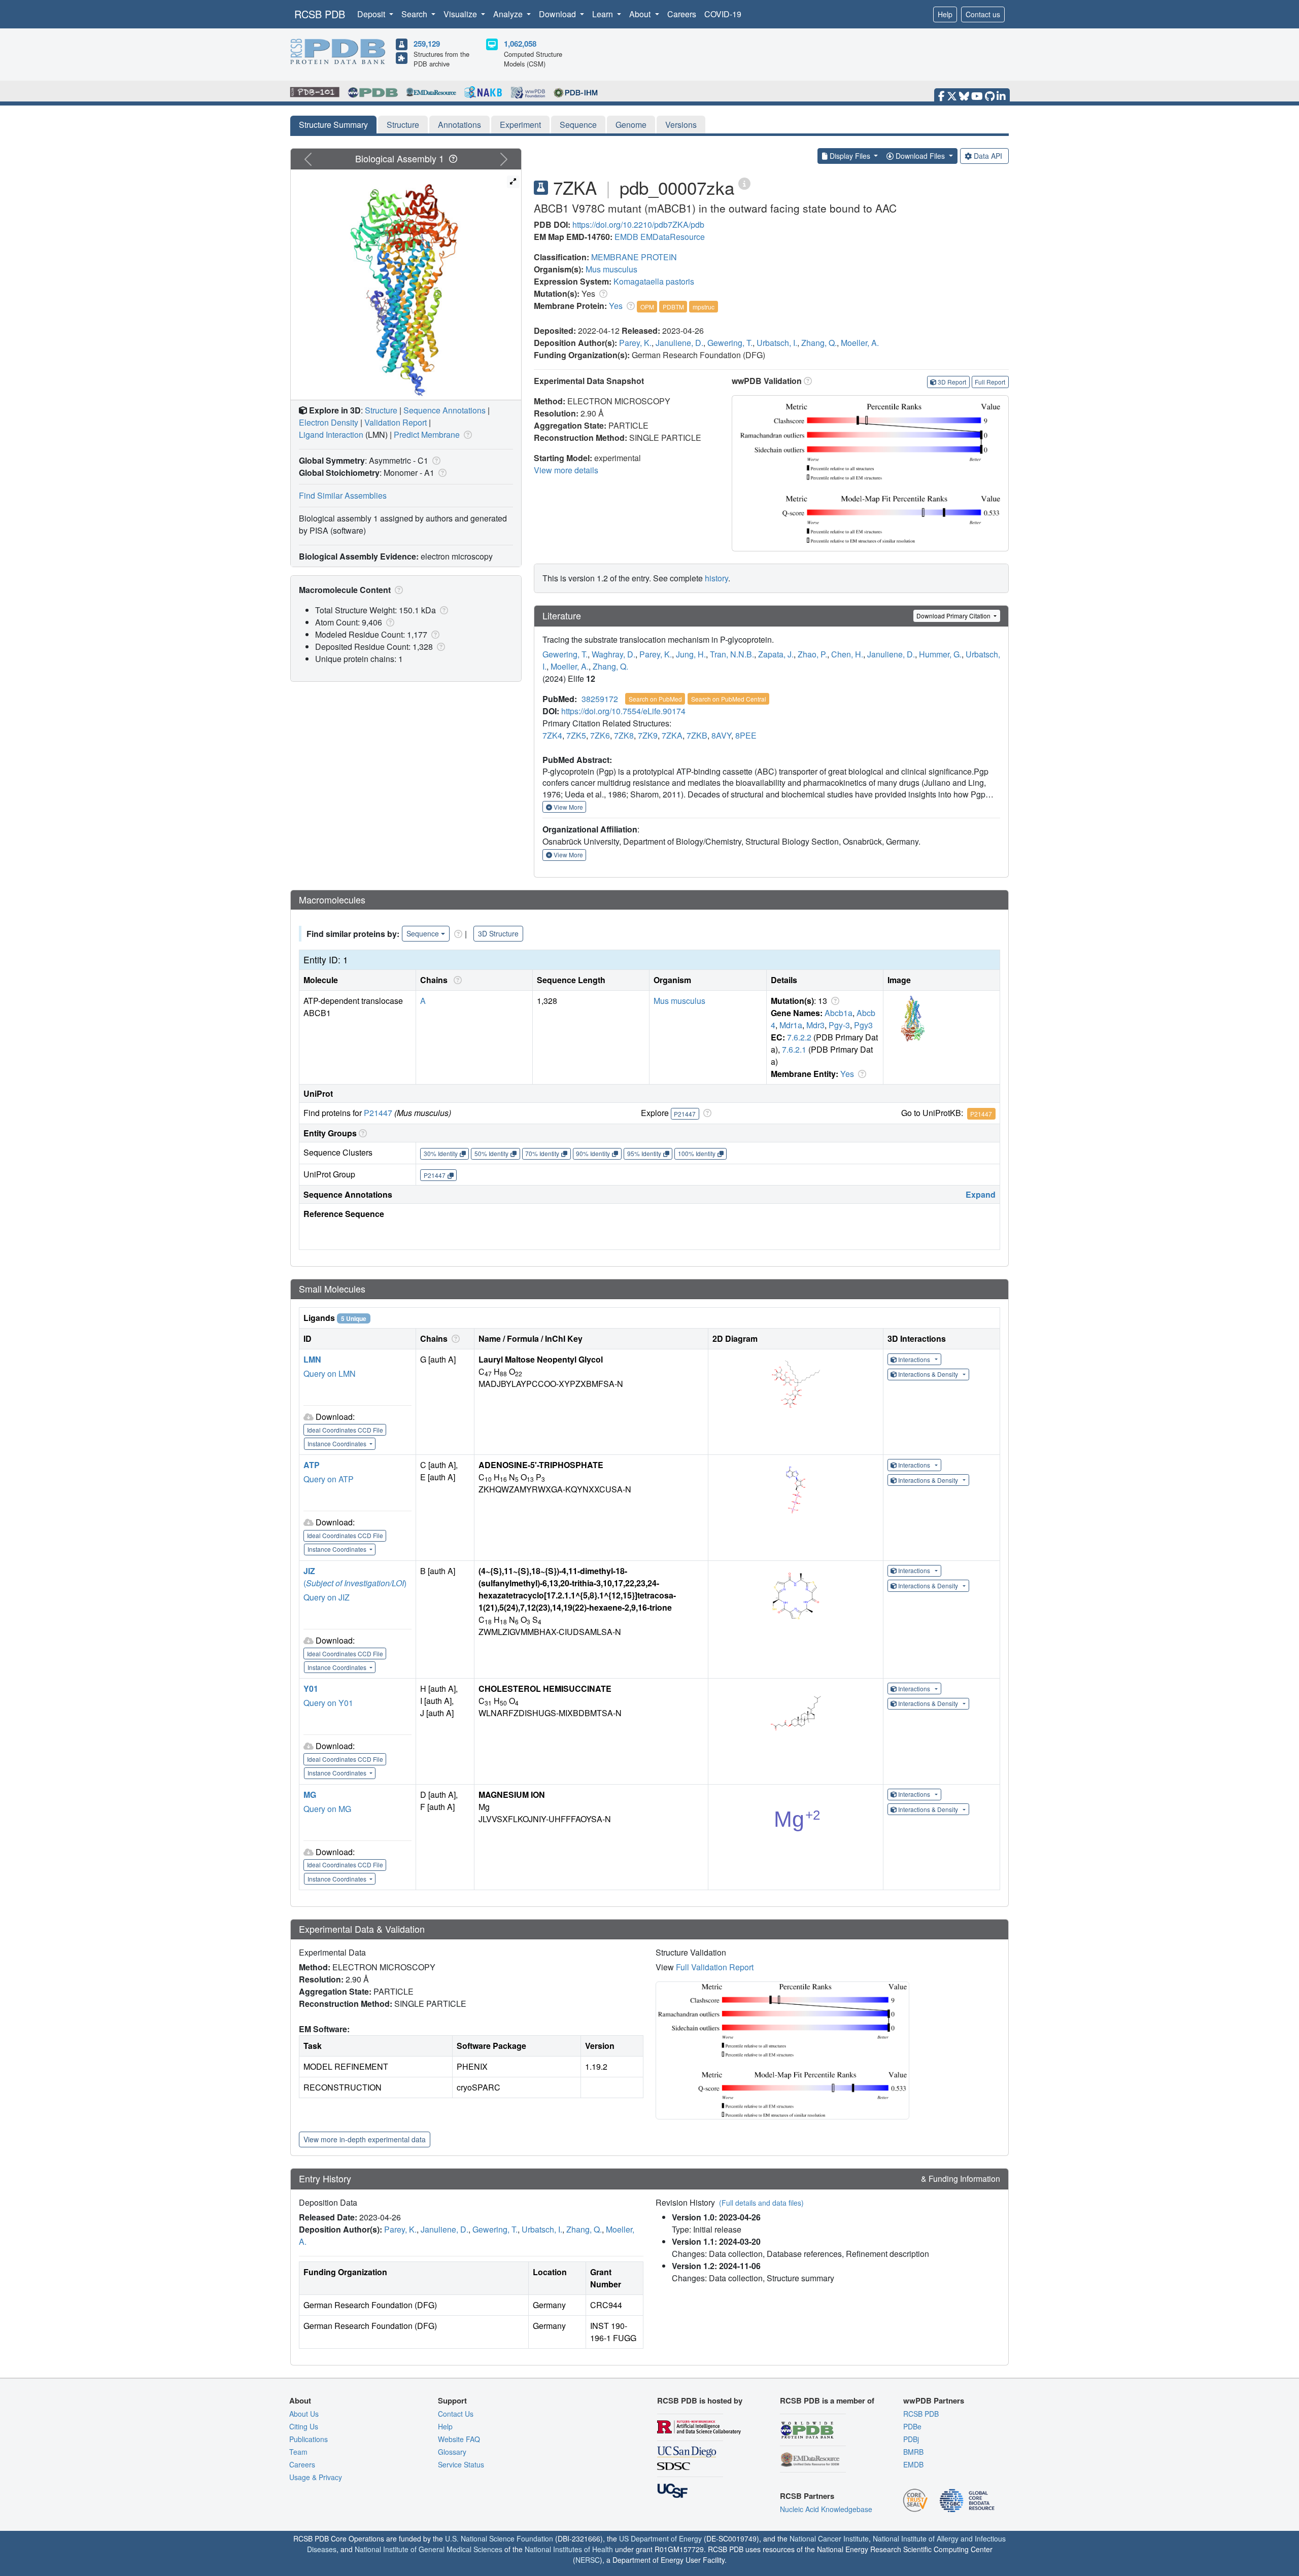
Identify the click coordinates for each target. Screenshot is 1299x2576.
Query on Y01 (328, 1703)
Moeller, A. (860, 343)
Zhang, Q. (819, 343)
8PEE (746, 735)
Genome (631, 125)
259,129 (427, 44)
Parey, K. (635, 343)
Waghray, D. (613, 654)
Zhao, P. (812, 654)
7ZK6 (600, 735)
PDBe (912, 2426)
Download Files (920, 156)
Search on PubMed (655, 699)
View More (568, 807)
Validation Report (396, 422)
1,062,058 (520, 44)
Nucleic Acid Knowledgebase (826, 2509)
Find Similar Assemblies (343, 495)
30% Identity (441, 1153)
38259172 (600, 699)
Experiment (520, 125)
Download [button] (558, 14)
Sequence (578, 125)
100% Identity (697, 1153)
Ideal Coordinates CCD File (345, 1430)
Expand (981, 1194)
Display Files (850, 156)
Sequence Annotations (445, 410)
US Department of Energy (660, 2538)
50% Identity (491, 1153)
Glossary (452, 2452)
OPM (647, 307)
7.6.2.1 (794, 1049)
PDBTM (673, 307)
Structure (403, 125)
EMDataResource (673, 237)
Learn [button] (604, 14)
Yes (616, 306)
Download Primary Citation (954, 616)
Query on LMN (330, 1373)
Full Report (990, 382)
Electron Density (329, 422)
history (716, 578)
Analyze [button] (509, 14)
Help (945, 14)
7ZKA (672, 735)
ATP (312, 1465)
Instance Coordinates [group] (338, 1443)
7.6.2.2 (799, 1037)
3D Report (952, 382)
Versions (681, 125)
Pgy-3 (839, 1025)
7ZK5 (576, 735)
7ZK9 (648, 735)
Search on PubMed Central (729, 699)
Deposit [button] (372, 14)
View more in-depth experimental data (365, 2139)
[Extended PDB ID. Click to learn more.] (744, 183)
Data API (988, 156)
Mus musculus (611, 269)
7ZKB (697, 735)
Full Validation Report (715, 1967)
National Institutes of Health (569, 2549)
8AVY (721, 735)
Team (298, 2452)
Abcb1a (839, 1013)
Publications (309, 2439)
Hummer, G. (940, 654)
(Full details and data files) (761, 2203)
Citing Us (304, 2426)
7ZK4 (552, 735)
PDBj (911, 2439)
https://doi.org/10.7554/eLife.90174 (623, 711)
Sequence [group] (423, 933)
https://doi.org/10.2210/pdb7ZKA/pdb (638, 224)
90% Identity (593, 1153)
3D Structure (498, 933)
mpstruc (704, 307)
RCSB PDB (320, 14)
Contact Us (456, 2414)
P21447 (378, 1113)
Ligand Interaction (331, 434)
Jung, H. (691, 654)
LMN (312, 1359)
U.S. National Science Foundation (499, 2538)
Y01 (311, 1689)
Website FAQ (459, 2439)
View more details (566, 470)
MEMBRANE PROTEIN (634, 257)
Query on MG (327, 1809)
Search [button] (415, 14)
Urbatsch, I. (777, 343)
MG (310, 1795)
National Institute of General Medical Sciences (429, 2549)
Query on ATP (329, 1479)
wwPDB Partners (934, 2400)
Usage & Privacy (316, 2477)
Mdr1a (791, 1025)
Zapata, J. (776, 654)
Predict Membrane (427, 434)
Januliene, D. (679, 343)
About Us (304, 2414)
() (355, 1583)
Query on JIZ (327, 1597)
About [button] (641, 14)
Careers (682, 14)
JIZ (309, 1571)
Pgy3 (863, 1025)
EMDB (626, 237)
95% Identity (644, 1153)
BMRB (913, 2452)
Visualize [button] (461, 14)
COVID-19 (723, 14)
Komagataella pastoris (654, 281)
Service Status (461, 2464)
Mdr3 (815, 1025)
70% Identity (542, 1153)
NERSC (588, 2560)
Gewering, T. (730, 343)
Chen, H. (847, 654)
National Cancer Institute (829, 2538)
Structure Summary (333, 125)
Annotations (459, 125)
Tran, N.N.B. (732, 654)
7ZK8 (624, 735)
